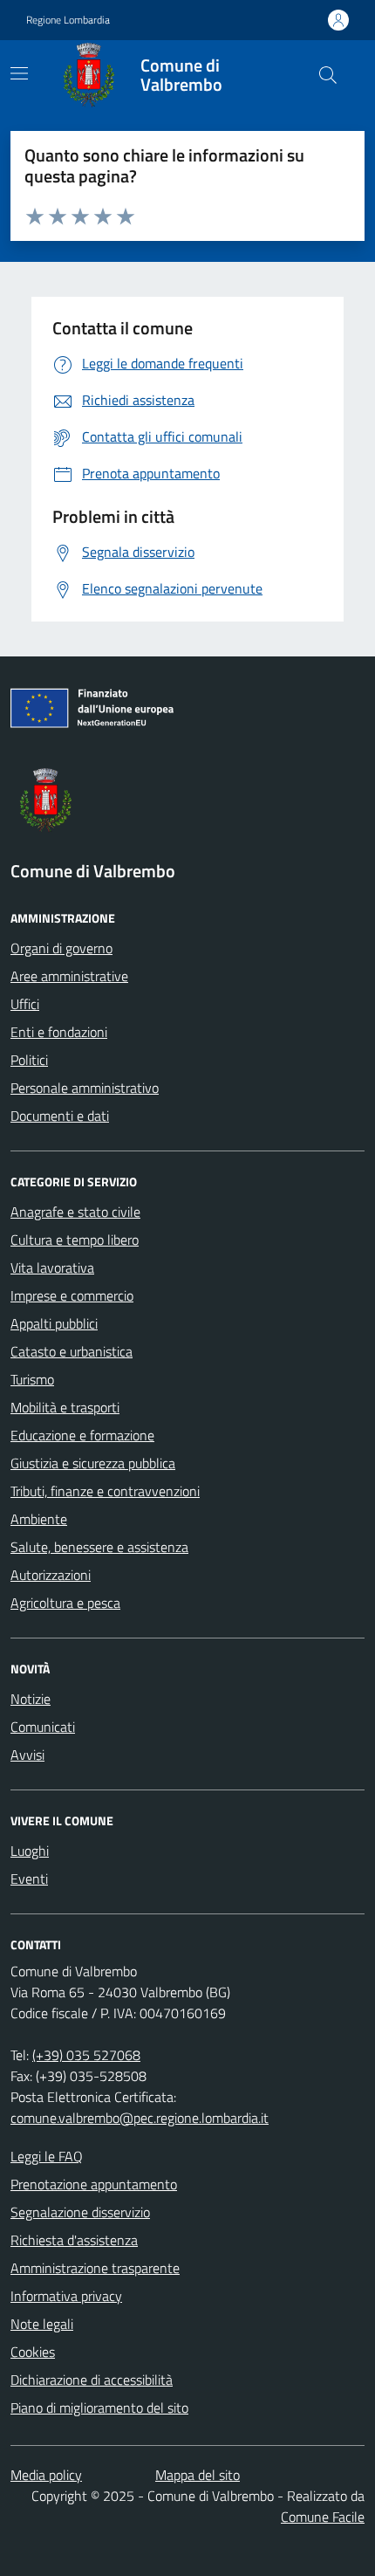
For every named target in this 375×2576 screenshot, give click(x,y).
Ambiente (39, 1519)
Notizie (31, 1699)
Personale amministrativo (85, 1088)
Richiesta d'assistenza (74, 2240)
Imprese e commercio (72, 1295)
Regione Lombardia (68, 20)
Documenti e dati (60, 1116)
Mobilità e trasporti (65, 1407)
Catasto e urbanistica (72, 1351)
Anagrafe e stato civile (75, 1212)
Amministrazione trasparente (95, 2268)
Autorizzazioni (51, 1575)
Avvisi (27, 1755)
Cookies (33, 2352)
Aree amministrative (69, 976)
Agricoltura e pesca (65, 1603)
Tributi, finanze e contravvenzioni (105, 1491)
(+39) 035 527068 (86, 2055)
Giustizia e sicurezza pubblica (93, 1463)
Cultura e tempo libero (75, 1240)
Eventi (29, 1879)
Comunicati (43, 1727)
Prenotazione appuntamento (94, 2184)
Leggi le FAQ (47, 2156)
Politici (29, 1060)
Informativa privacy (66, 2296)
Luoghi (30, 1851)
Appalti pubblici (54, 1323)
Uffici (25, 1004)
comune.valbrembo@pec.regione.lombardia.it (140, 2118)
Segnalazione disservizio (80, 2212)
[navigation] (19, 73)
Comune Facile (323, 2517)
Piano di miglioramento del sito (99, 2408)
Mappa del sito (198, 2475)
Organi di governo (61, 948)
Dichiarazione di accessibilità (92, 2380)
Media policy (46, 2475)
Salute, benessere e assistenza (99, 1547)
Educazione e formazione (82, 1435)
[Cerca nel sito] (328, 75)
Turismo (32, 1379)
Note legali (42, 2324)
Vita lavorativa (52, 1267)
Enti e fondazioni (59, 1032)
